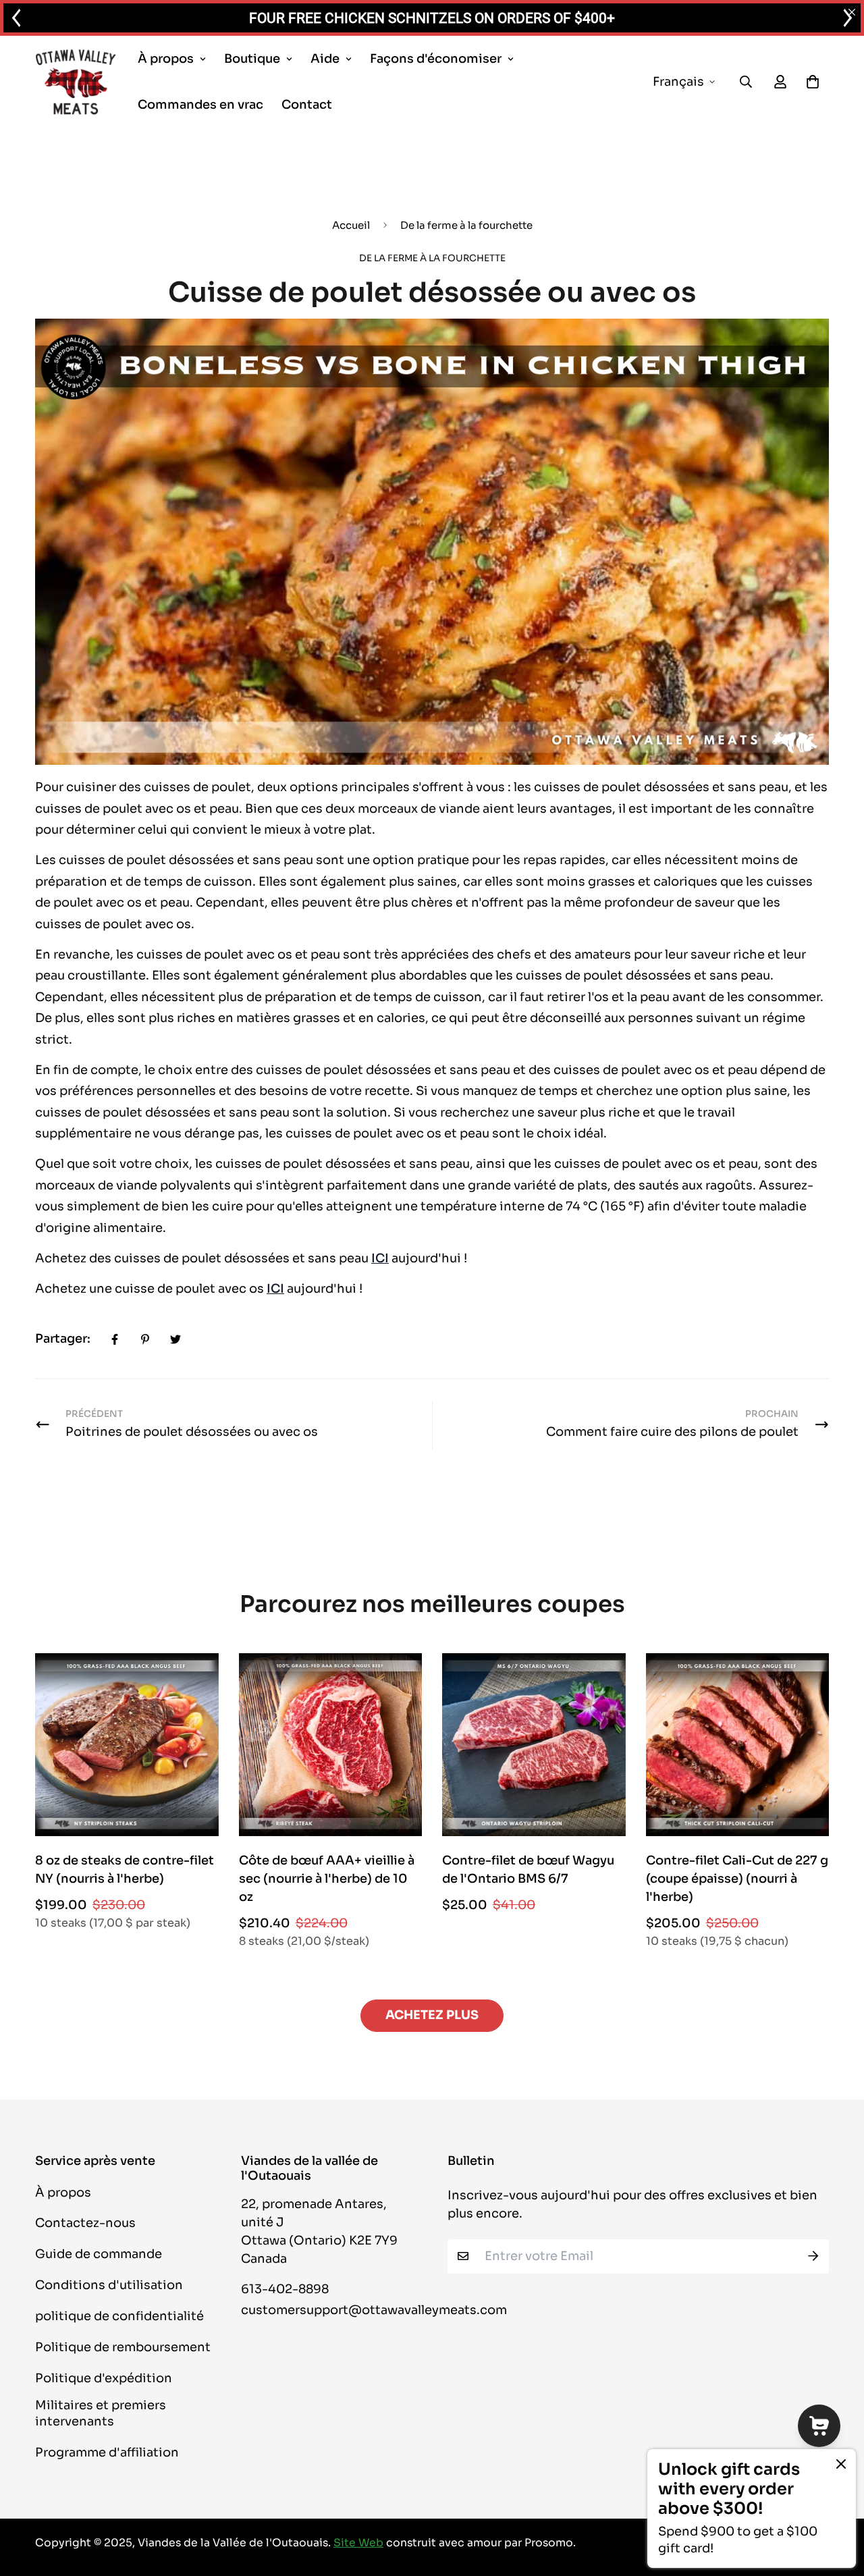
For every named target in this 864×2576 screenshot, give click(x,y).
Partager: (63, 1339)
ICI (380, 1258)
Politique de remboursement (123, 2347)
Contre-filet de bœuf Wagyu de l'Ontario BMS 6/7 (528, 1870)
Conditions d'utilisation (109, 2285)
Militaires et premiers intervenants (101, 2413)
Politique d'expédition (104, 2378)
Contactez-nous (85, 2223)
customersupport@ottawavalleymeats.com (374, 2310)
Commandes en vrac (200, 105)
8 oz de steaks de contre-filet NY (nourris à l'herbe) (125, 1870)
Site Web (358, 2543)
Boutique (252, 59)
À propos (166, 59)
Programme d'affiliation (107, 2452)
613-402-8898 (285, 2289)
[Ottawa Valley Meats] (76, 82)
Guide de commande (99, 2254)
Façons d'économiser (436, 59)
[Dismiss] (841, 2464)
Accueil (351, 225)
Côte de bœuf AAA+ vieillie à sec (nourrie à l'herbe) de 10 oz (327, 1879)
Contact (307, 105)
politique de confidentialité (119, 2316)
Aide (325, 59)
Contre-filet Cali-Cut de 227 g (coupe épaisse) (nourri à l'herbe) (737, 1879)
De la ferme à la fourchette (466, 225)
